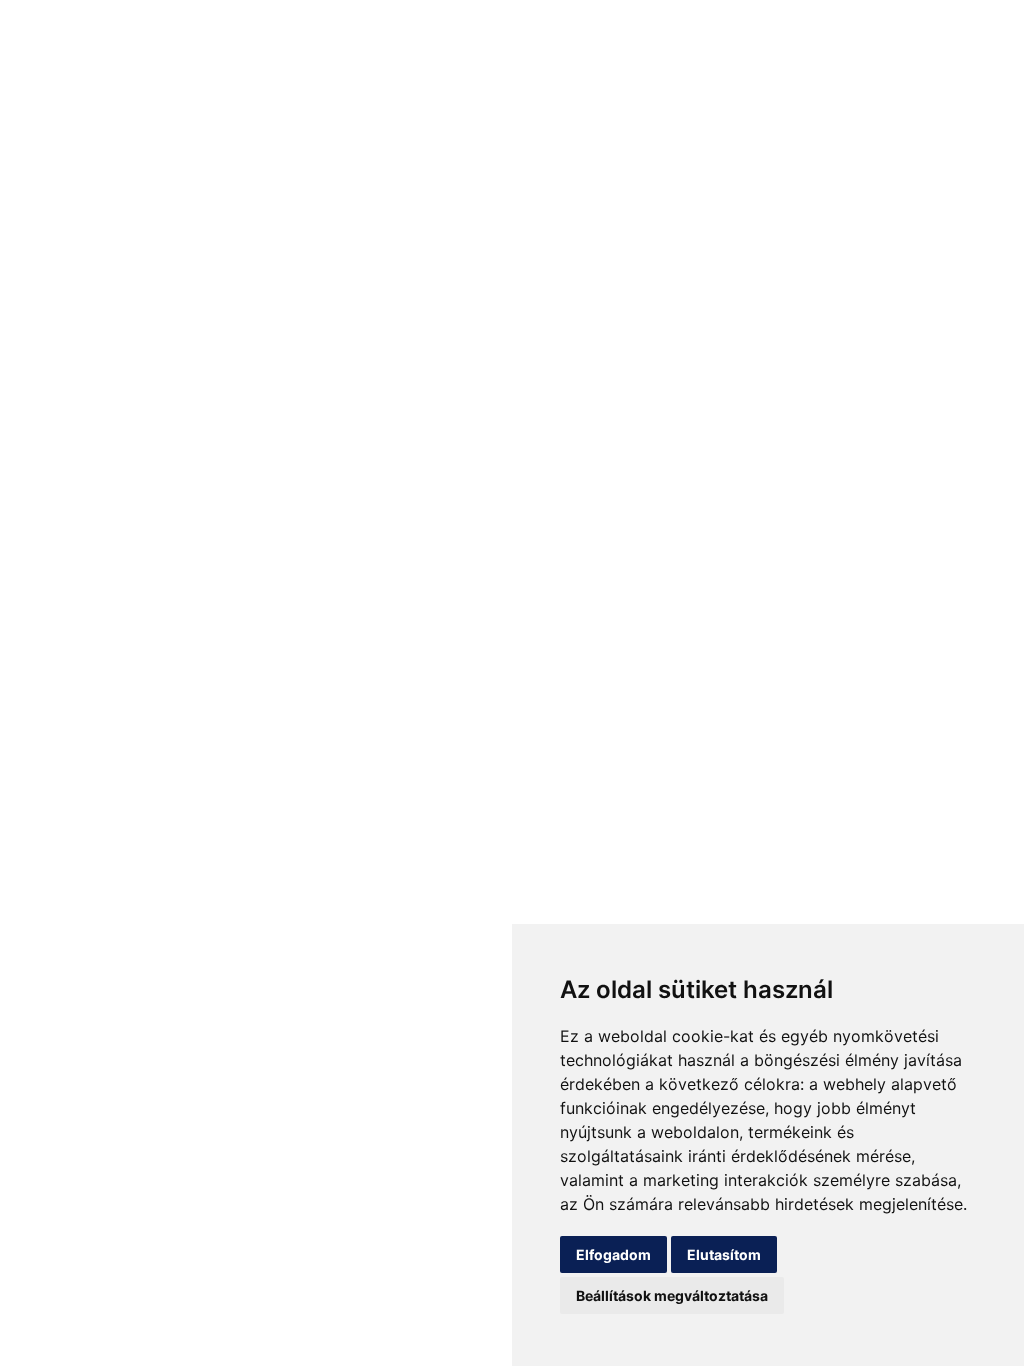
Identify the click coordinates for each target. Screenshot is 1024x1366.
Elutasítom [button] (724, 1254)
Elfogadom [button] (613, 1254)
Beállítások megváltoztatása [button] (672, 1295)
